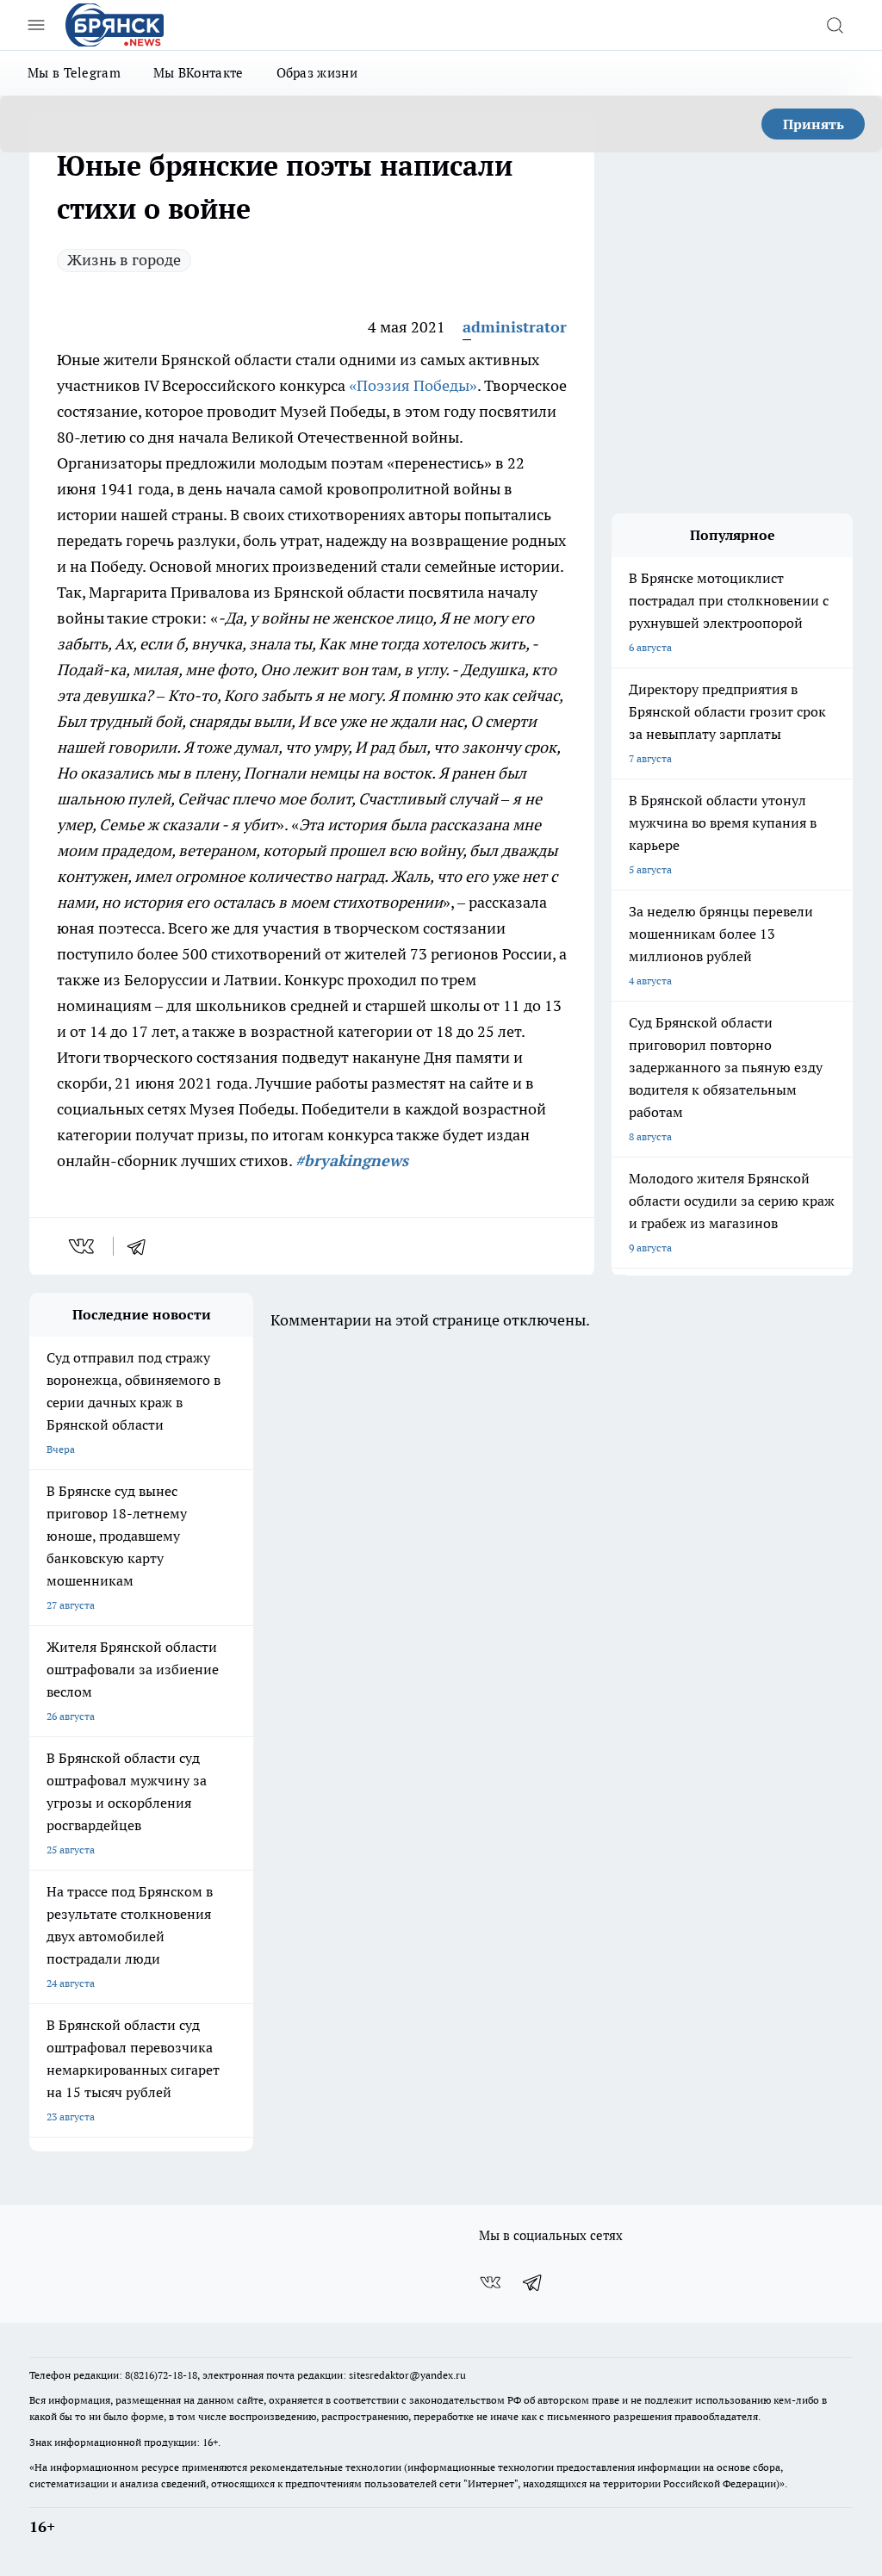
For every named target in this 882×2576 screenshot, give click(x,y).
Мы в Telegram (74, 73)
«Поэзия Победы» (413, 385)
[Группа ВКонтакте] (490, 2282)
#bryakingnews (352, 1161)
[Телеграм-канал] (533, 2282)
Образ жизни (317, 73)
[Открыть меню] (36, 25)
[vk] (83, 1246)
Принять (814, 124)
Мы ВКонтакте (199, 73)
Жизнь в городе (124, 260)
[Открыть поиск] (835, 25)
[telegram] (142, 1246)
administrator (515, 327)
